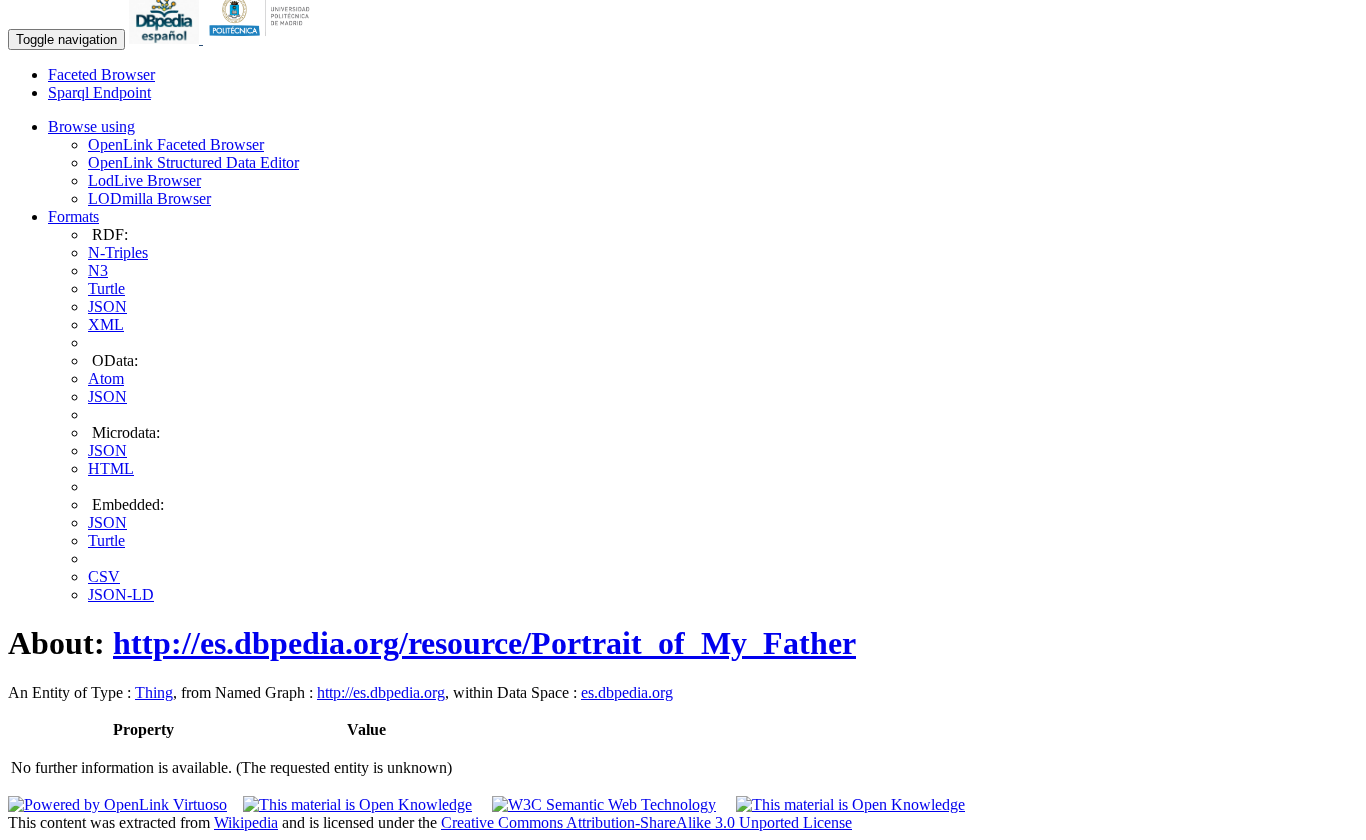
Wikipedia (246, 822)
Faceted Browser (101, 74)
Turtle (106, 288)
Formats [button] (73, 216)
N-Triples (118, 252)
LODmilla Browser (149, 198)
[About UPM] (263, 38)
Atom (106, 378)
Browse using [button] (91, 126)
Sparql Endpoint (99, 92)
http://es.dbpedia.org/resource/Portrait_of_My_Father (484, 643)
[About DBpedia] (166, 38)
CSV (104, 576)
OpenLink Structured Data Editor (193, 162)
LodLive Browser (144, 180)
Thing (154, 692)
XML (106, 324)
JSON (107, 306)
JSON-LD (121, 594)
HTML (111, 468)
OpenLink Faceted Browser (176, 144)
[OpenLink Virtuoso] (117, 804)
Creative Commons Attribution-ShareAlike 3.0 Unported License (646, 822)
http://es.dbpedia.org (381, 692)
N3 (98, 270)
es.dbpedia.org (627, 692)
